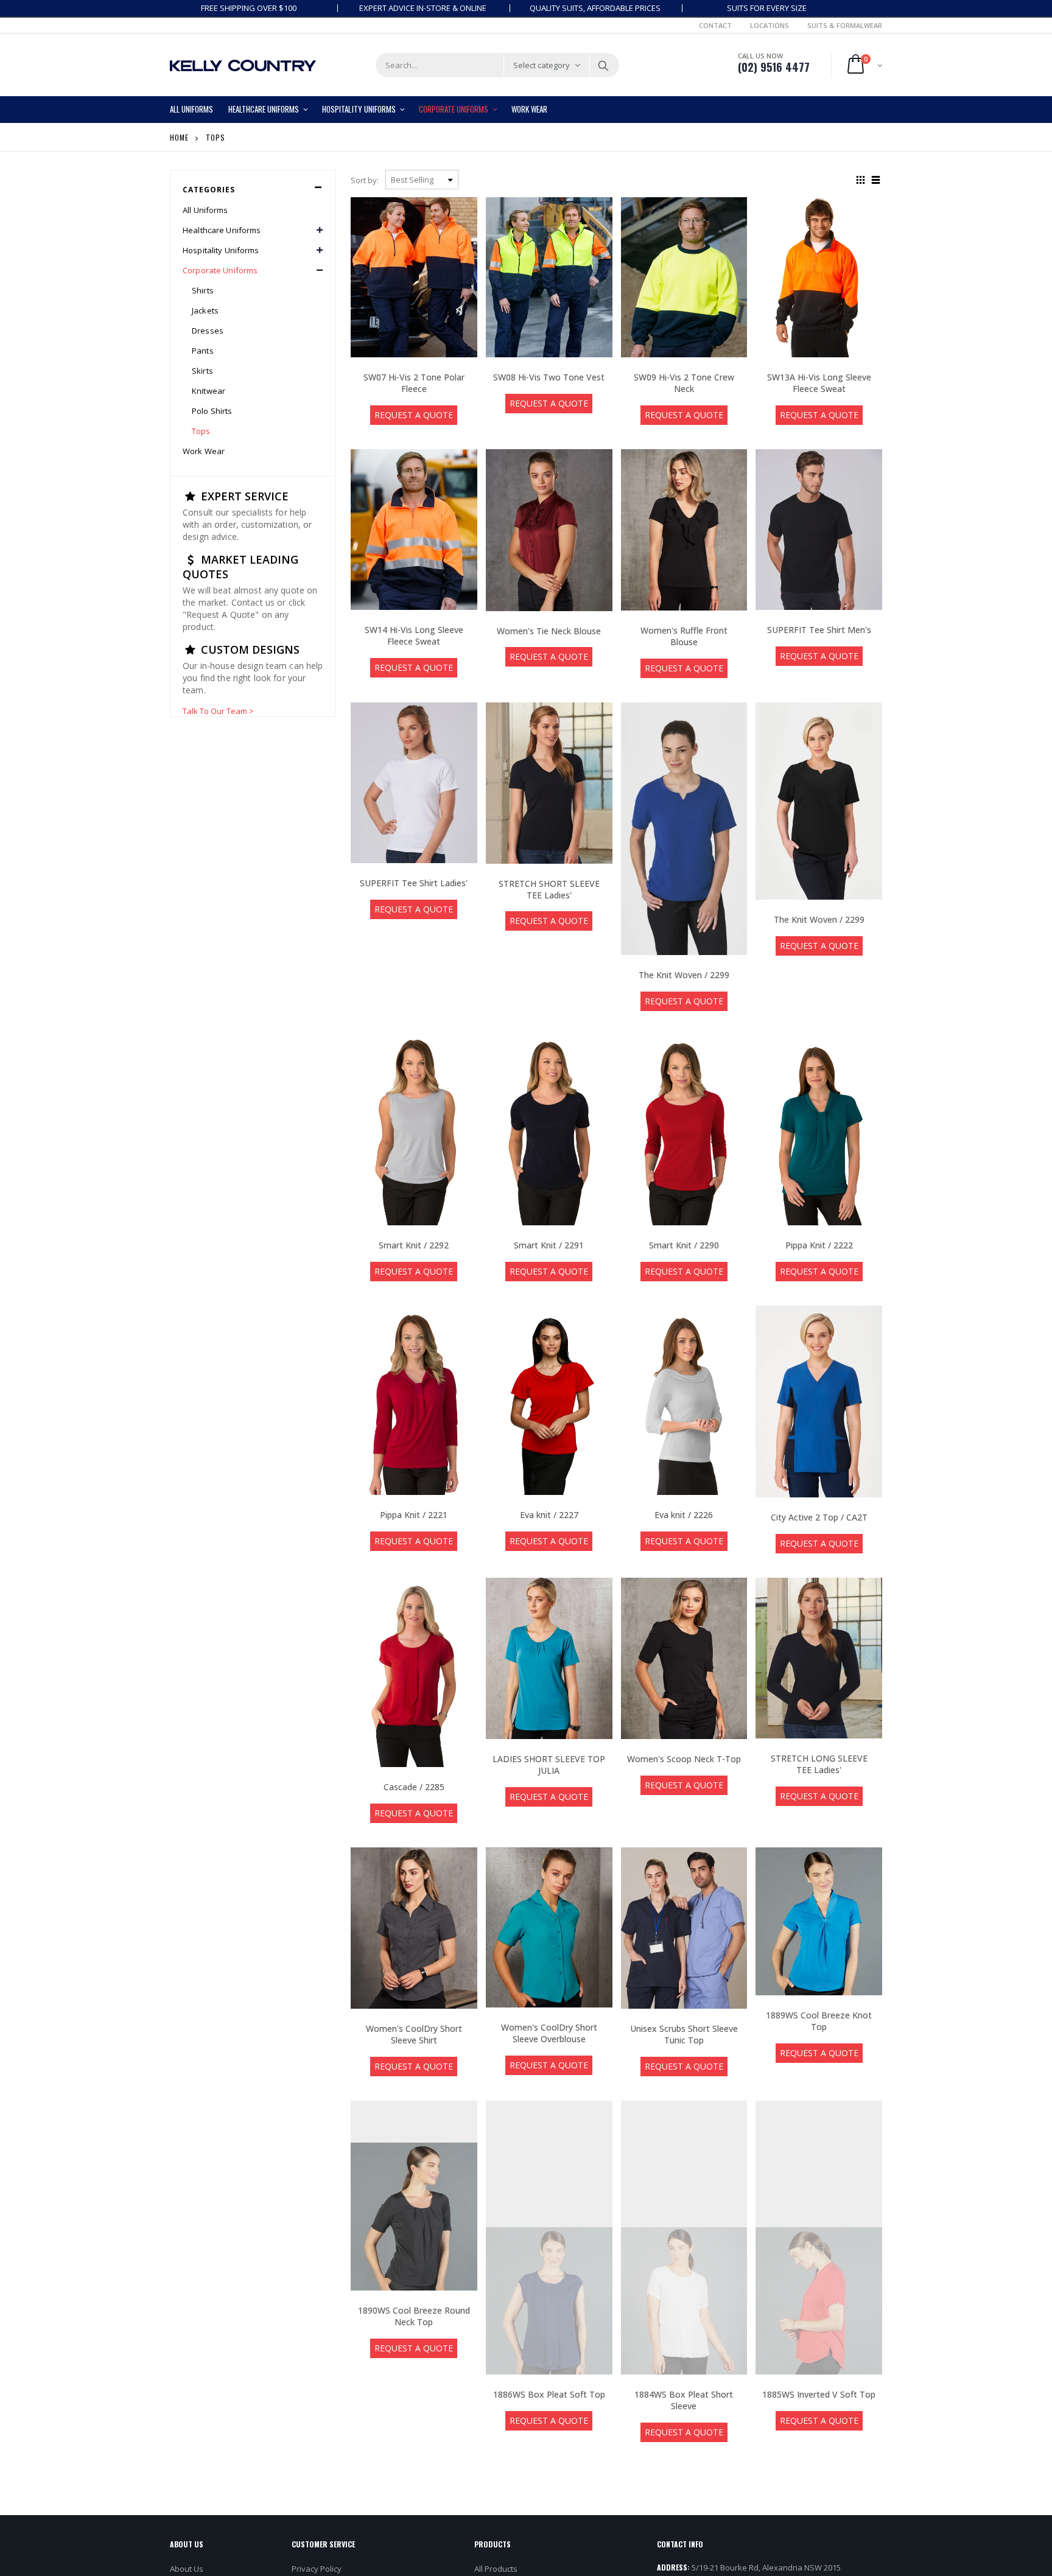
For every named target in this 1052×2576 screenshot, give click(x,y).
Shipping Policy (319, 2483)
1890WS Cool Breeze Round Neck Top (414, 2274)
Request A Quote (414, 415)
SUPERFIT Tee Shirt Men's (819, 630)
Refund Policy (317, 2463)
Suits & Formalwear (845, 25)
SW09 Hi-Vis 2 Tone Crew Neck (684, 383)
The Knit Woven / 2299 (684, 975)
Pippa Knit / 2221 (414, 1515)
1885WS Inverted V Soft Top (819, 2268)
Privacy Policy (317, 2443)
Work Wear (204, 451)
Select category (542, 65)
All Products (496, 2443)
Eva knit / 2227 (549, 1515)
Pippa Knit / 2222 (819, 1245)
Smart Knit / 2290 (684, 1245)
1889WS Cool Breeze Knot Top (819, 2021)
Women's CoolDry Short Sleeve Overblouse (549, 2033)
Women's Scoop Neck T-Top (684, 1759)
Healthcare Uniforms (513, 2463)
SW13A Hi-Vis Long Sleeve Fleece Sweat (819, 383)
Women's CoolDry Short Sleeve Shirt (414, 2034)
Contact (715, 25)
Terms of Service (323, 2503)
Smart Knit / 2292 (414, 1245)
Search (604, 65)
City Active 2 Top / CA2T (819, 1517)
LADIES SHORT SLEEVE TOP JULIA (549, 1765)
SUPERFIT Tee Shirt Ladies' (414, 883)
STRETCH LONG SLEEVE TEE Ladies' (819, 1764)
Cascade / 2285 (414, 1787)
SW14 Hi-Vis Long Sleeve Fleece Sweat (414, 635)
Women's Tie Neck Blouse (549, 631)
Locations (770, 25)
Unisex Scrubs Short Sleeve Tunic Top (684, 2034)
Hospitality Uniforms (512, 2483)
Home (179, 137)
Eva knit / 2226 (684, 1515)
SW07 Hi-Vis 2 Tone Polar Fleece (414, 383)
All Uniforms (205, 210)
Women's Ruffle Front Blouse (684, 636)
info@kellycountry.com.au (727, 2484)
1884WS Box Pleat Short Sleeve (684, 2274)
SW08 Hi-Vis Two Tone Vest (549, 377)
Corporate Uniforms (511, 2503)
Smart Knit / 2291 (549, 1245)
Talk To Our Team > (218, 711)
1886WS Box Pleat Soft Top (549, 2268)
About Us (187, 2443)
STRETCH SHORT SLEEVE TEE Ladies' (549, 889)
